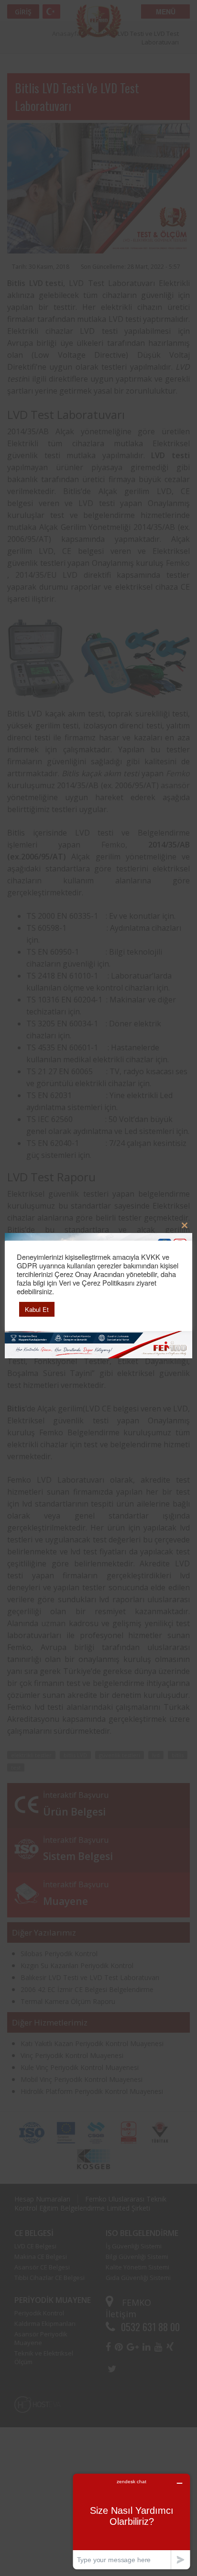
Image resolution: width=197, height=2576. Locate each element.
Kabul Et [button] (37, 1309)
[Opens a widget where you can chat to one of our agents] (131, 2521)
